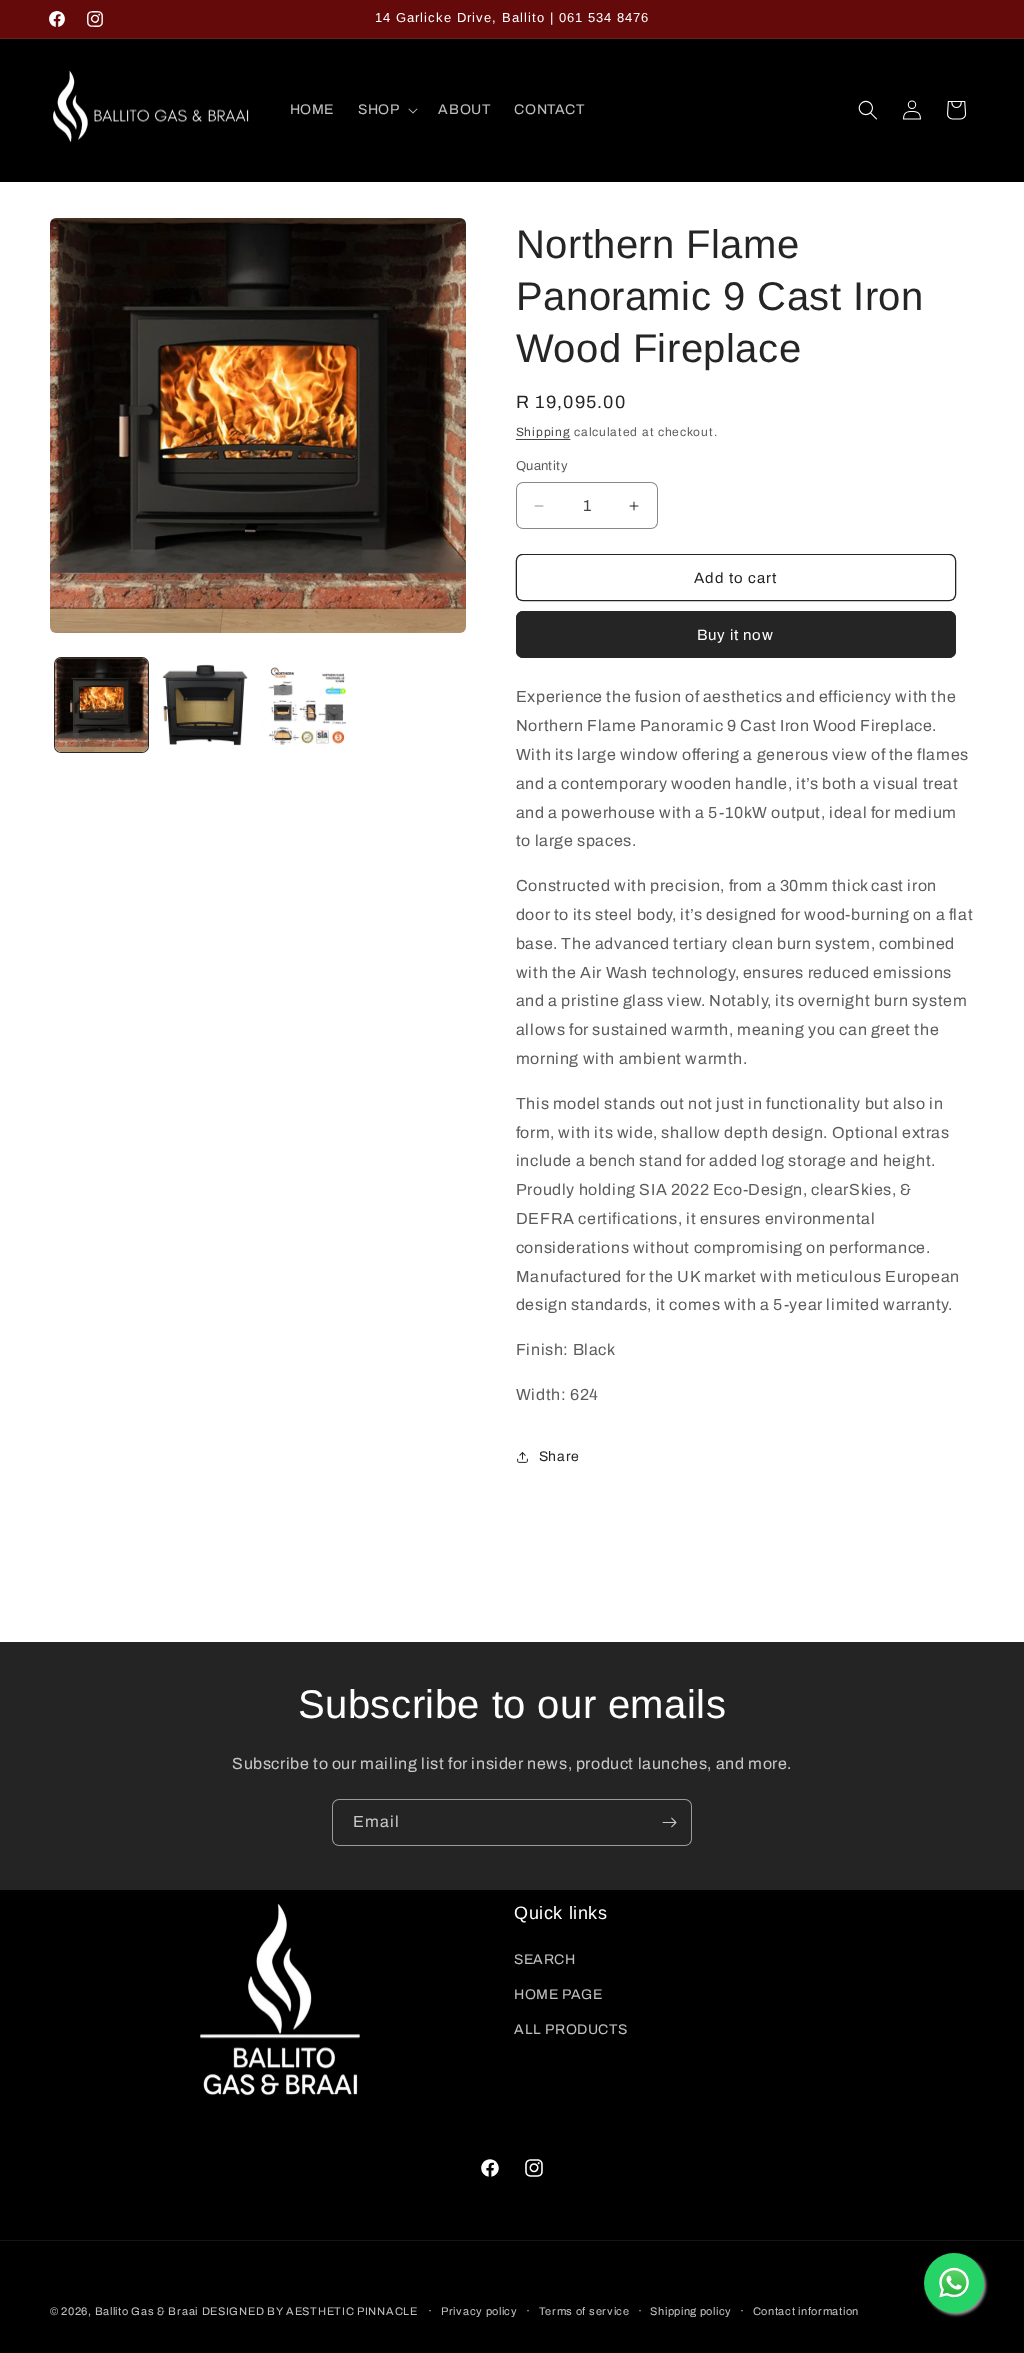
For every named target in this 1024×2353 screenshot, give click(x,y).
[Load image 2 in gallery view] (204, 704)
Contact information (806, 2311)
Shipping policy (691, 2311)
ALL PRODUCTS (570, 2029)
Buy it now (735, 635)
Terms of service (584, 2311)
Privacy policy (479, 2311)
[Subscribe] (669, 1822)
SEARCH (545, 1959)
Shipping (543, 432)
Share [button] (559, 1456)
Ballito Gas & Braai (146, 2311)
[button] (386, 110)
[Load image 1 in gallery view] (101, 704)
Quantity (542, 466)
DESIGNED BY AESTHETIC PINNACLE (310, 2311)
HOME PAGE (558, 1994)
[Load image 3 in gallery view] (308, 704)
